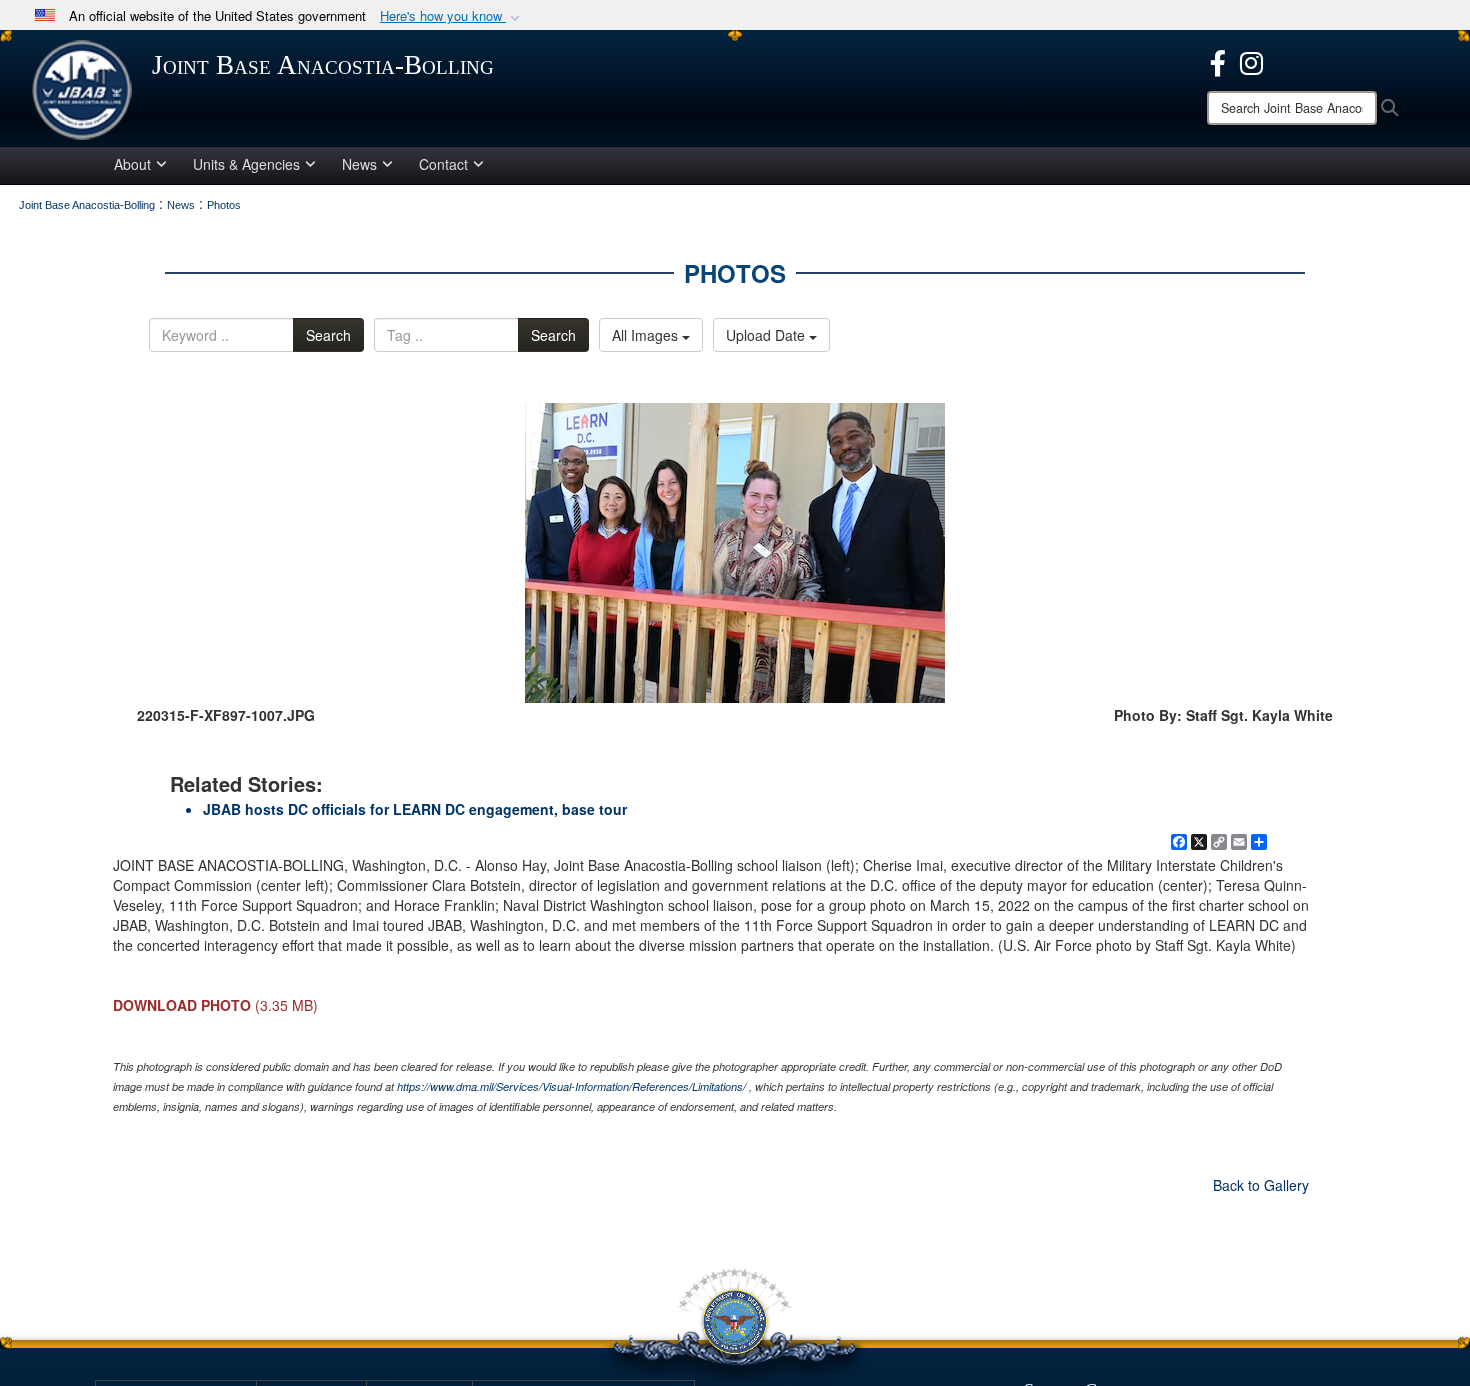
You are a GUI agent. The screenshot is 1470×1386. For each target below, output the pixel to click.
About (132, 164)
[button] (452, 16)
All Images (647, 335)
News (359, 164)
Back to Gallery (1261, 1185)
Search (328, 335)
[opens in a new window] (1218, 61)
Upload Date (767, 335)
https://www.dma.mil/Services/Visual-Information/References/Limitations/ (571, 1086)
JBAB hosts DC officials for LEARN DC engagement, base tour (415, 809)
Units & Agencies (246, 164)
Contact (443, 164)
